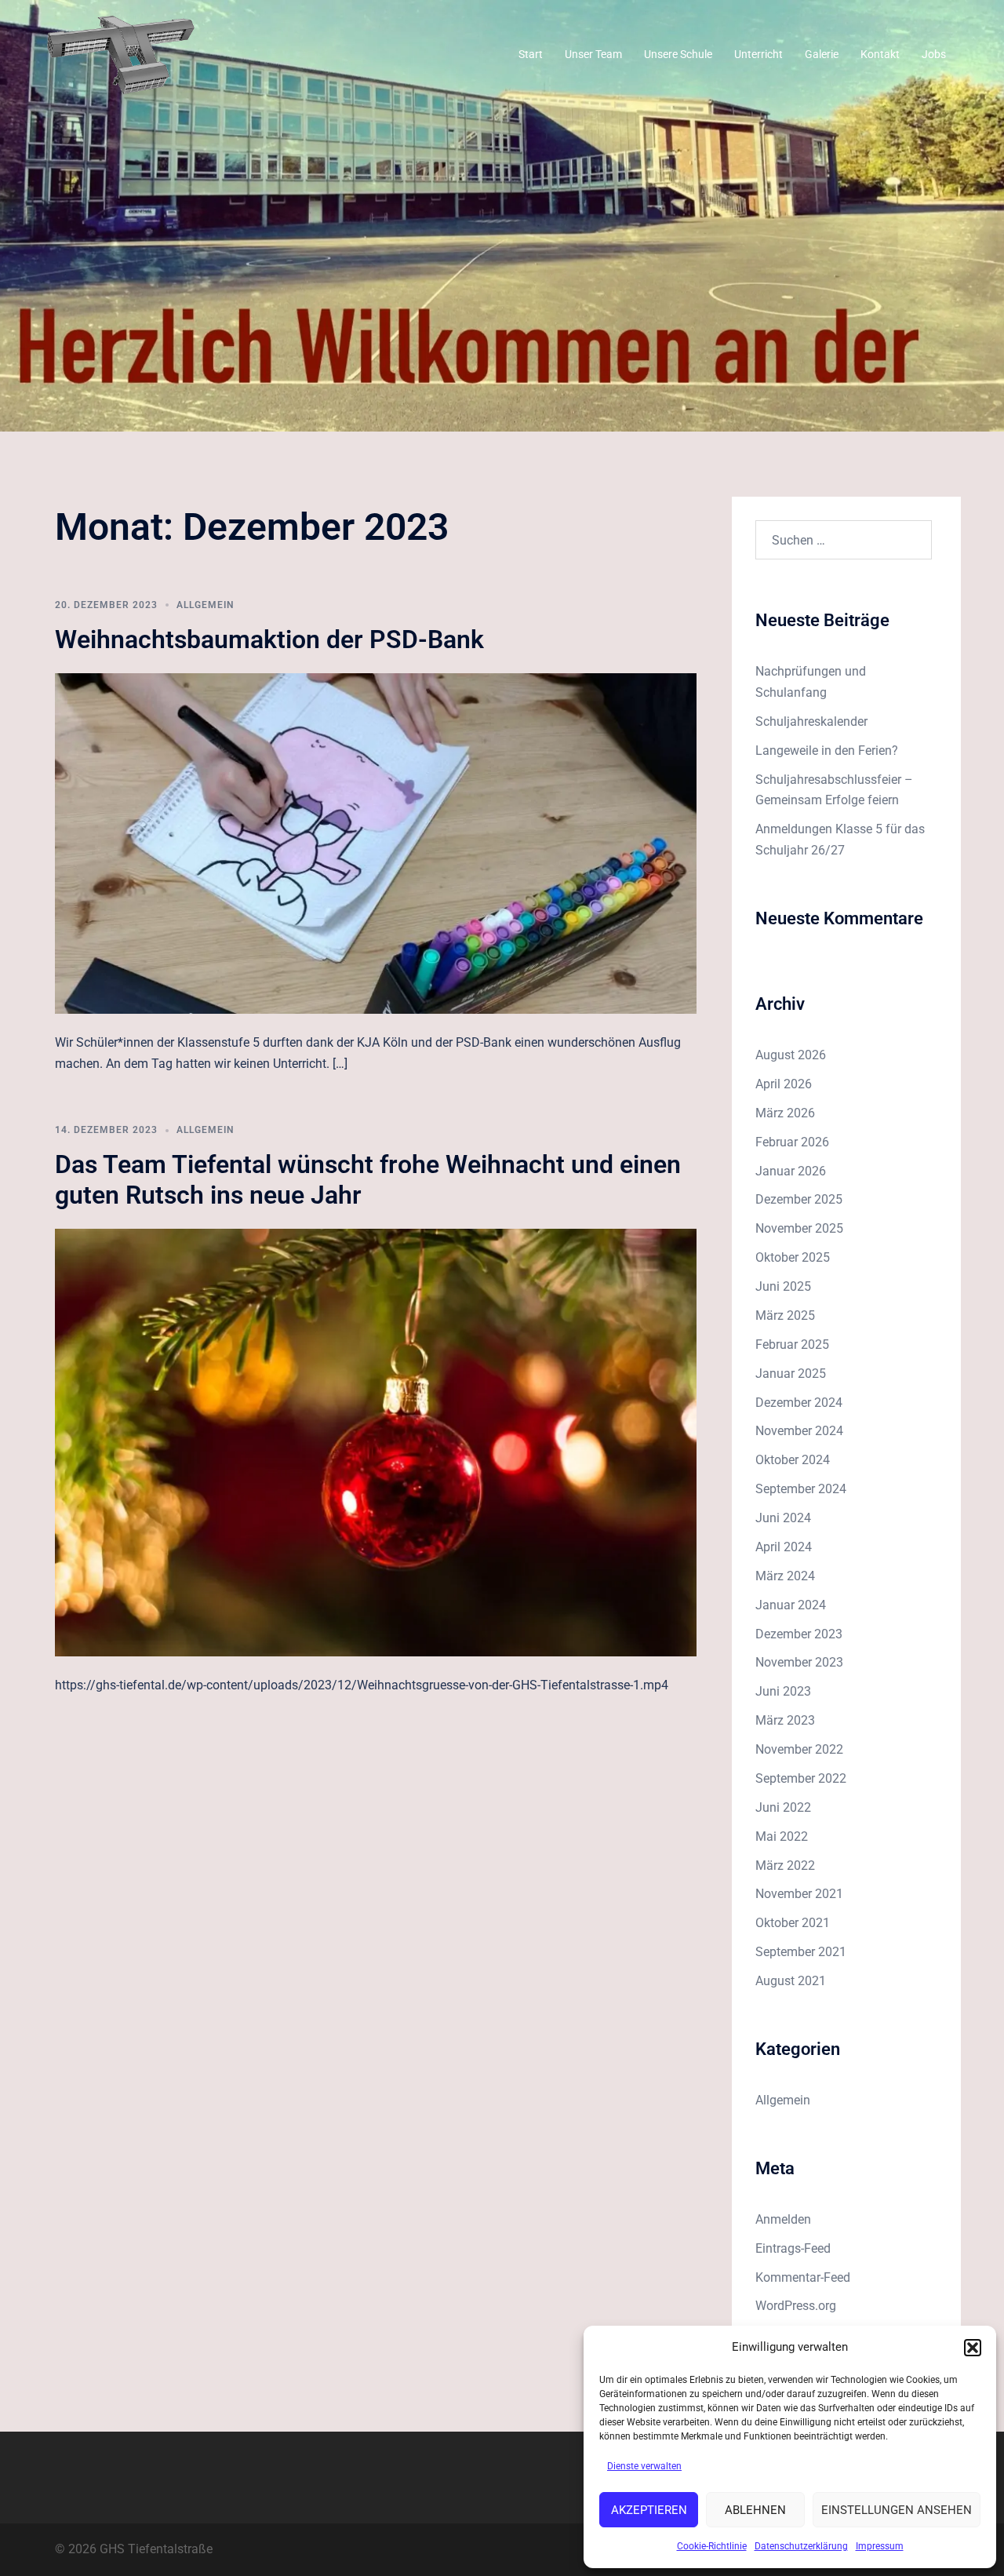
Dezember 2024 (799, 1403)
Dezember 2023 (799, 1634)
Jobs (934, 54)
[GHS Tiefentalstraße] (121, 54)
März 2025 (785, 1315)
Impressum (880, 2546)
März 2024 (785, 1576)
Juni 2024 (783, 1518)
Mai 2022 (782, 1836)
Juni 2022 (783, 1807)
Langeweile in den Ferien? (827, 751)
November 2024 (799, 1431)
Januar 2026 (791, 1171)
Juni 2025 (783, 1286)
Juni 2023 (783, 1691)
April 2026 (784, 1084)
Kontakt (880, 54)
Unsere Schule (678, 54)
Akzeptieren (649, 2510)
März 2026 (785, 1113)
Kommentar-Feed (803, 2277)
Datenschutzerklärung (801, 2546)
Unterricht (758, 54)
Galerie (822, 54)
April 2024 (784, 1547)
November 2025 (799, 1228)
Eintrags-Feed (793, 2248)
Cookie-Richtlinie (712, 2546)
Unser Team (593, 54)
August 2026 (791, 1055)
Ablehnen (755, 2510)
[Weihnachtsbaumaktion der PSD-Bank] (376, 843)
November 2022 (799, 1749)
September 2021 (801, 1952)
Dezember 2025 (799, 1199)
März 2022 (785, 1866)
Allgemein (205, 605)
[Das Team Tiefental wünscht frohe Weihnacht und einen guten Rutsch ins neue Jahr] (376, 1442)
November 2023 (799, 1662)
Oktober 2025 (793, 1257)
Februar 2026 (792, 1142)
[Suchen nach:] (844, 540)
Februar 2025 (792, 1344)
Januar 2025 (791, 1374)
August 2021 (791, 1981)
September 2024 (801, 1489)
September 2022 (801, 1778)
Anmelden (783, 2219)
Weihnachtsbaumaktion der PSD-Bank (269, 639)
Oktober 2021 (793, 1923)
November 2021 (799, 1894)
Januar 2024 (791, 1605)
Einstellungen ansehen (897, 2510)
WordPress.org (796, 2306)
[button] (973, 2348)
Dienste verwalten (644, 2466)
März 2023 (785, 1720)
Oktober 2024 (793, 1460)
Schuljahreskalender (811, 721)
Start (531, 54)
